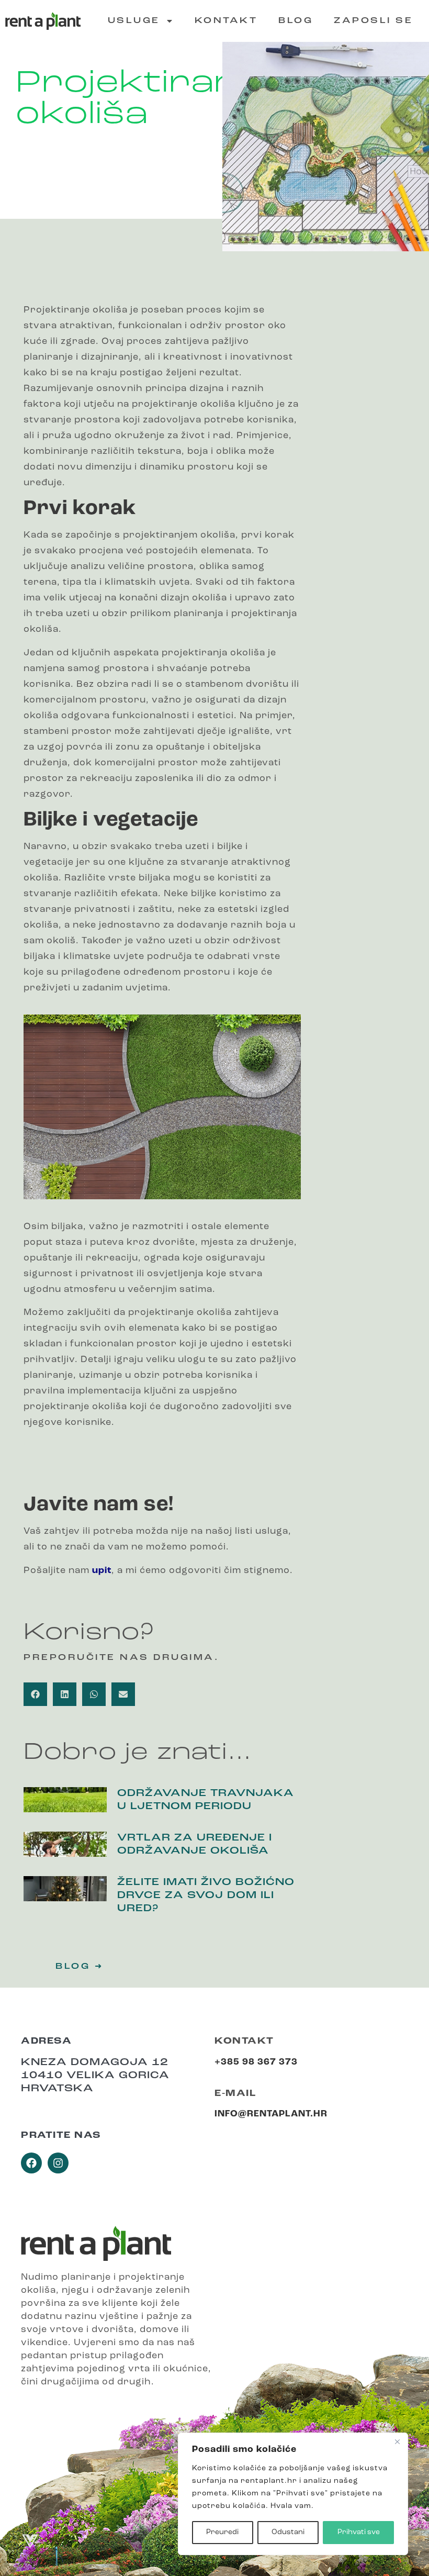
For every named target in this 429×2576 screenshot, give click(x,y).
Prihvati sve (359, 2532)
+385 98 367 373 (256, 2062)
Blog (296, 21)
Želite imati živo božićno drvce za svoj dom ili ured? (206, 1896)
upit (102, 1571)
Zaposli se (373, 21)
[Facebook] (31, 2163)
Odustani (288, 2532)
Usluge (134, 21)
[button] (35, 1694)
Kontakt (226, 21)
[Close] (397, 2441)
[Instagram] (58, 2163)
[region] (293, 2494)
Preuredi (222, 2532)
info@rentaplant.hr (271, 2114)
